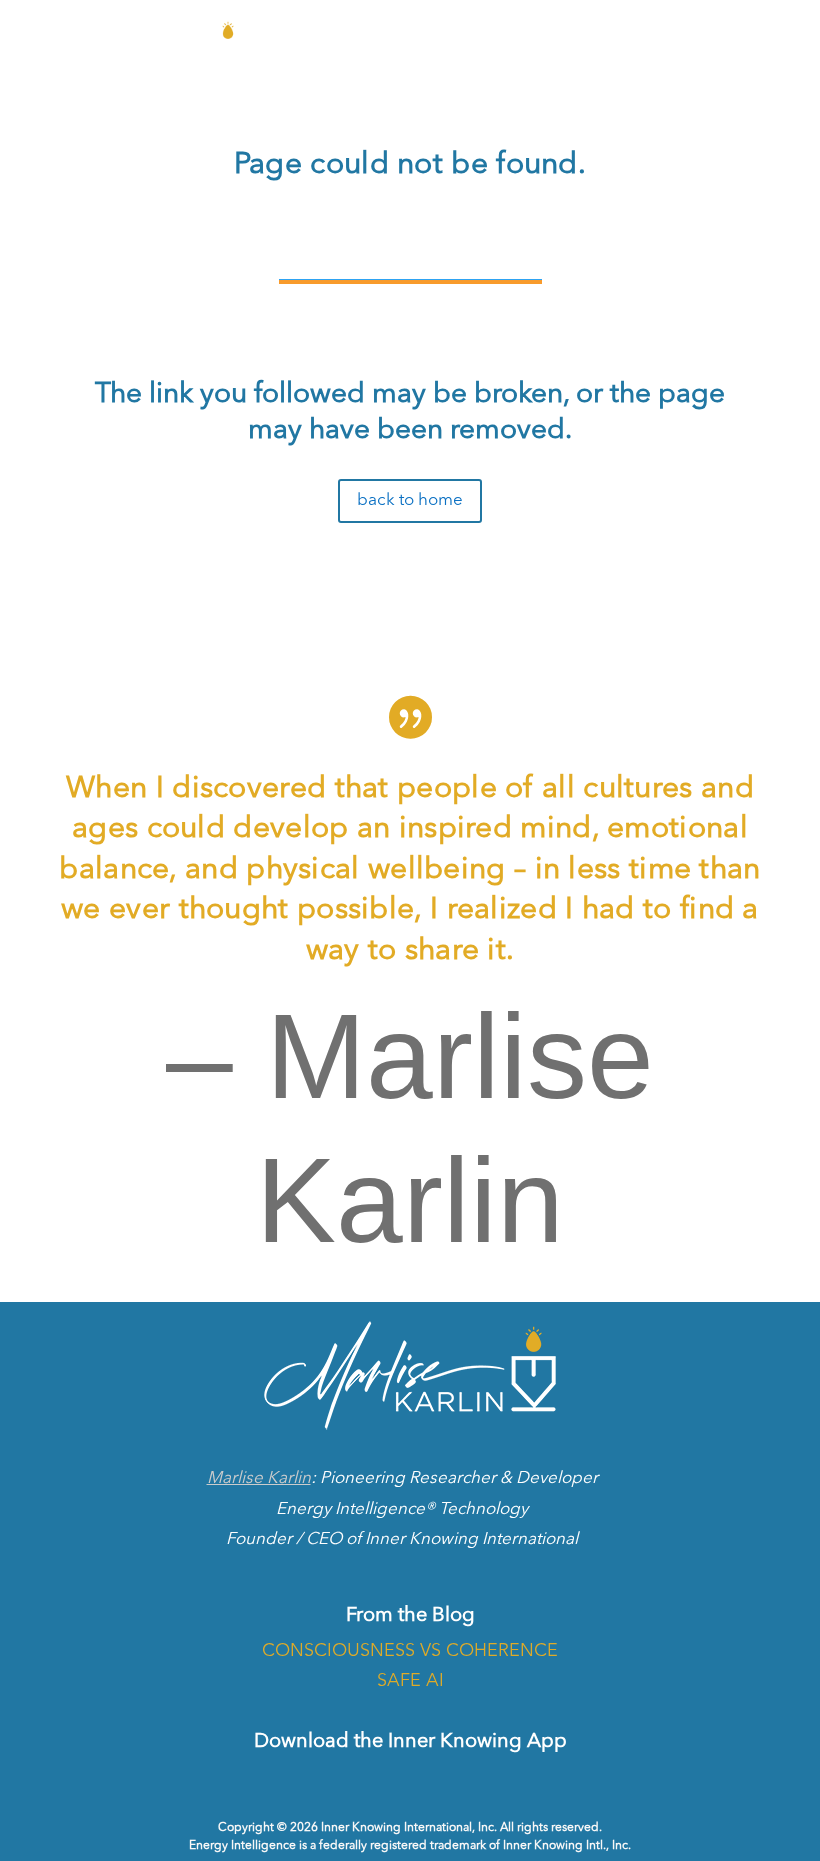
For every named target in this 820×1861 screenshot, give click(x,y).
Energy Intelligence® (355, 1509)
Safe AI (410, 1681)
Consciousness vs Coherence (410, 1651)
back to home (410, 500)
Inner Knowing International (471, 1539)
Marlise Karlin (259, 1478)
